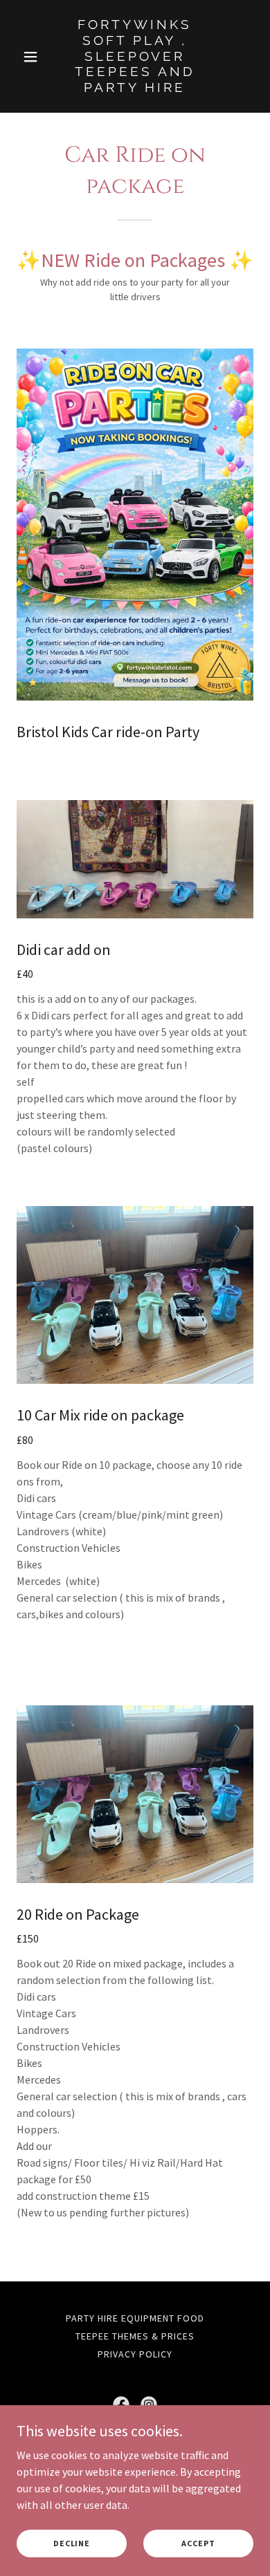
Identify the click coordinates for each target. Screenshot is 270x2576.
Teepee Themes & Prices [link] (135, 2336)
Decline (72, 2543)
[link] (135, 88)
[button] (34, 57)
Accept (198, 2543)
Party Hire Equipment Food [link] (135, 2318)
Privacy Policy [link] (135, 2354)
